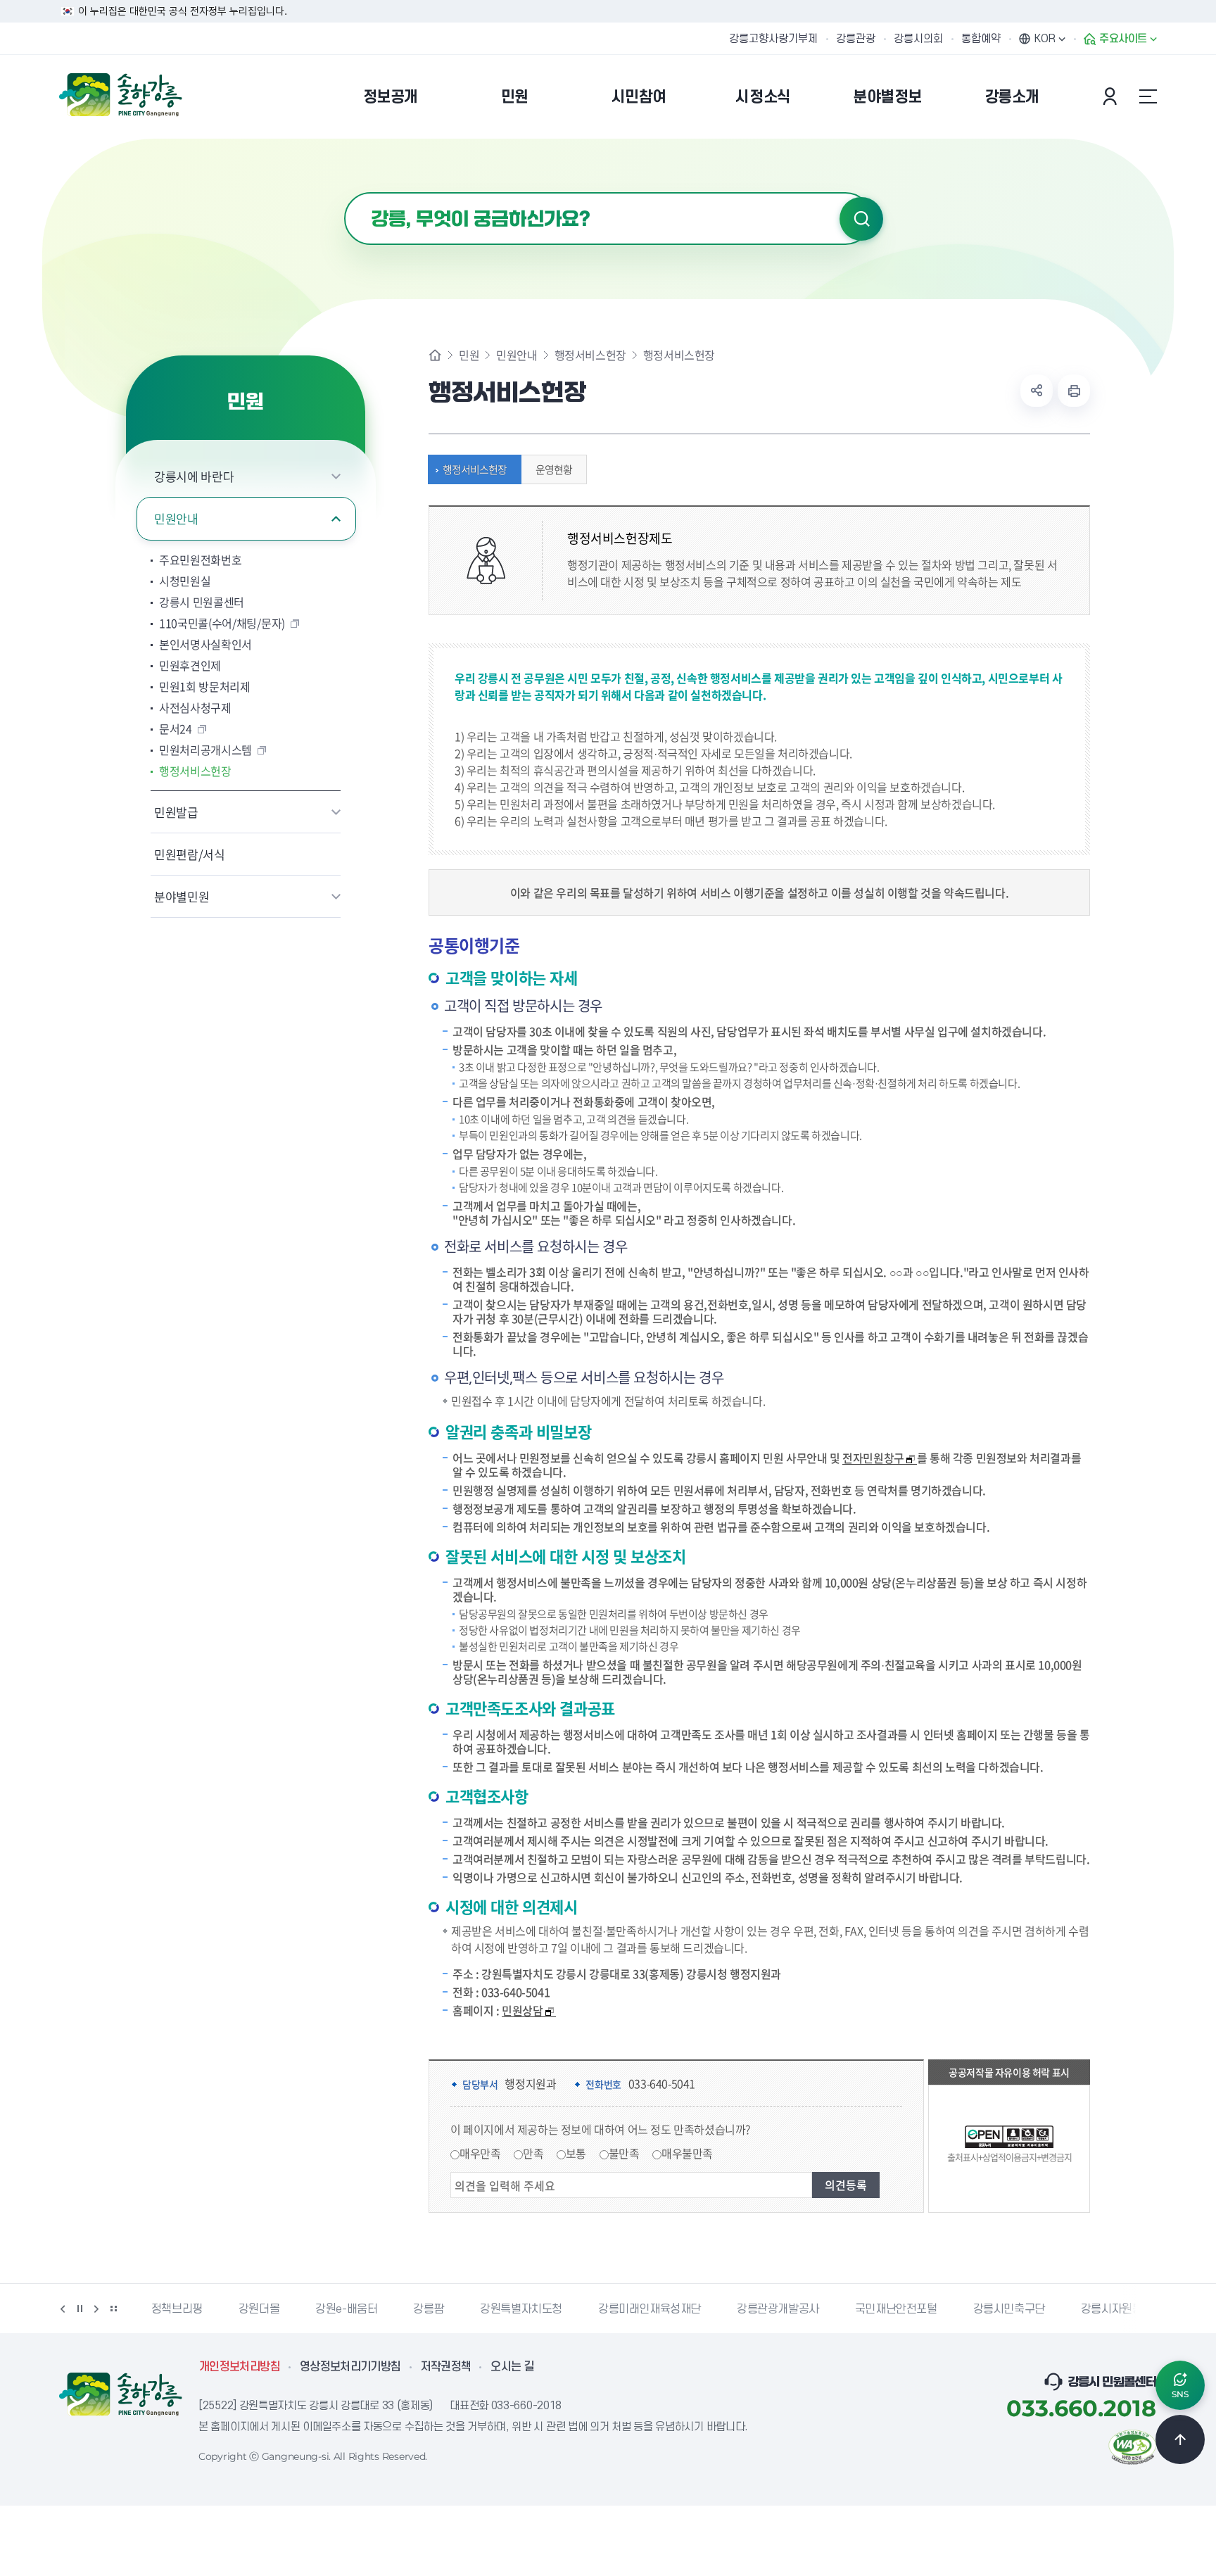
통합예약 (981, 39)
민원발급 (176, 812)
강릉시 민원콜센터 (202, 602)
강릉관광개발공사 (778, 2309)
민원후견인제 (190, 665)
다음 (96, 2309)
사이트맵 (1148, 96)
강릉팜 (429, 2309)
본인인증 (1112, 96)
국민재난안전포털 (896, 2309)
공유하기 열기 (1037, 391)
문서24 (176, 728)
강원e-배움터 (346, 2309)
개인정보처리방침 (240, 2367)
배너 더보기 (113, 2309)
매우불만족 (687, 2153)
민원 (469, 355)
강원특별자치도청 (521, 2309)
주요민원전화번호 (200, 560)
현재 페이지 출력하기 (1074, 391)
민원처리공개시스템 (205, 750)
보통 (576, 2153)
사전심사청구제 (195, 707)
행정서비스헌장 (195, 771)
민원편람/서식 (190, 854)
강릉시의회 (918, 39)
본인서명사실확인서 (205, 644)
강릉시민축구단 (1009, 2309)
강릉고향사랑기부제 (773, 39)
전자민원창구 (873, 1458)
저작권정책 (446, 2367)
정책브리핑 (177, 2309)
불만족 (624, 2153)
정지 (80, 2309)
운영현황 (554, 469)
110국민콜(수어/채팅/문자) (222, 623)
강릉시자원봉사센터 (1127, 2309)
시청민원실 (185, 581)
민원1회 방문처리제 (205, 686)
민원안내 (176, 518)
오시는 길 (512, 2367)
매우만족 (480, 2153)
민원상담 (522, 2010)
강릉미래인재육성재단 (650, 2309)
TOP (1180, 2439)
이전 (63, 2309)
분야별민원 (182, 896)
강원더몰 (259, 2309)
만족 (533, 2153)
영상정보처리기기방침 (350, 2367)
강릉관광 (856, 39)
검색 (861, 219)
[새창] (1132, 2446)
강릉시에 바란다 (194, 476)
